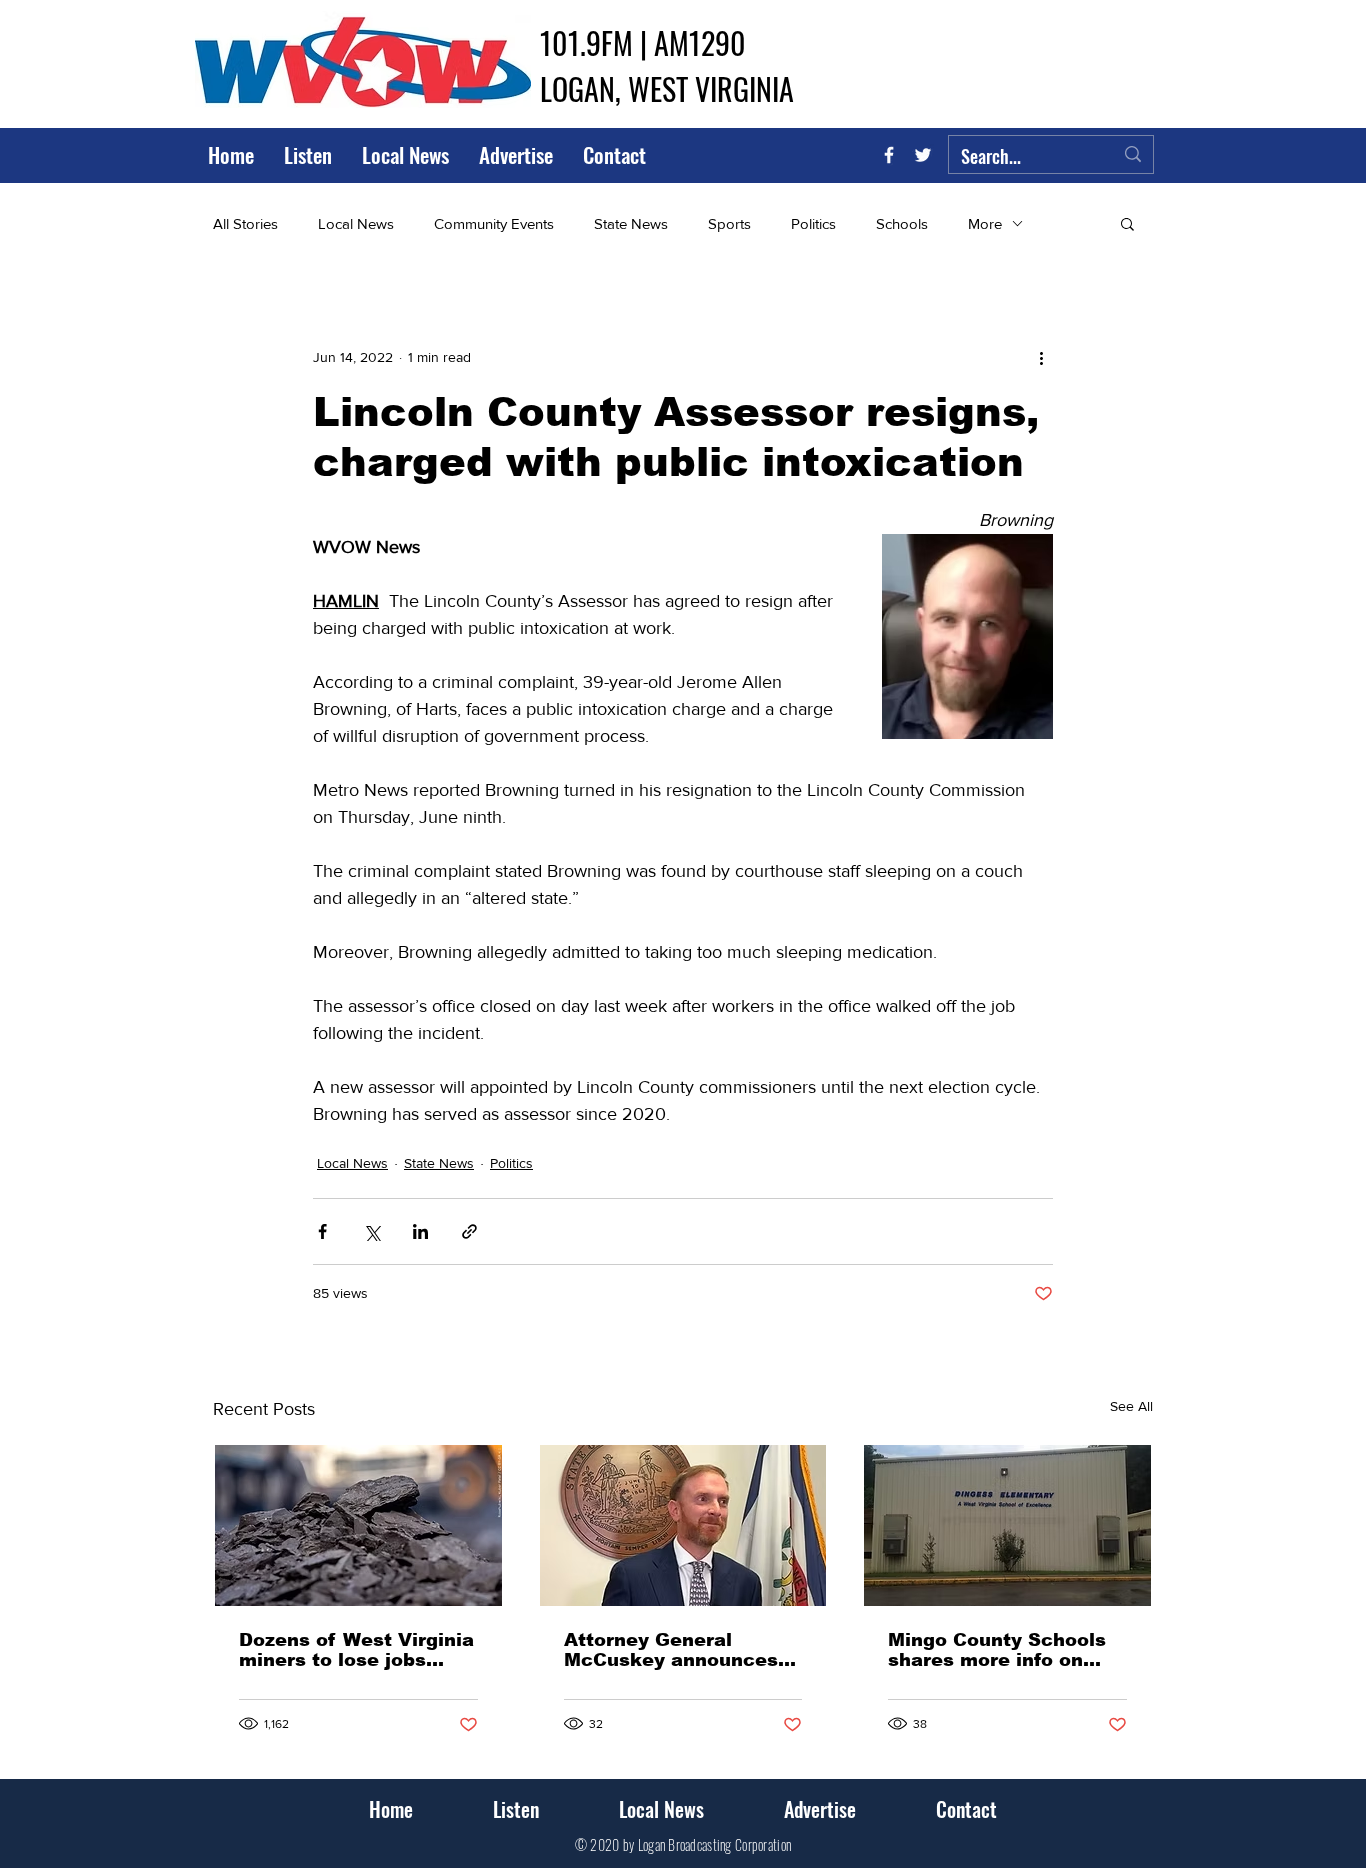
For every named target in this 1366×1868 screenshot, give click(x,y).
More (985, 223)
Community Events (494, 223)
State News (631, 223)
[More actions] (1041, 357)
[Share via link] (469, 1231)
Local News (356, 223)
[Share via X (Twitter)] (371, 1231)
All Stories (245, 223)
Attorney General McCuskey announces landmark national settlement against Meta (671, 1650)
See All (1131, 1406)
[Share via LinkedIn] (420, 1231)
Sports (729, 223)
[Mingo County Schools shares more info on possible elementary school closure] (1007, 1525)
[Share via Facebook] (322, 1231)
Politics (813, 223)
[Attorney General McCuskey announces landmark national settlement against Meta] (683, 1525)
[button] (1127, 223)
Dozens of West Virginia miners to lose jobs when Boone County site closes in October (356, 1650)
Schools (902, 223)
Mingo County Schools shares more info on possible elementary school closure (997, 1650)
